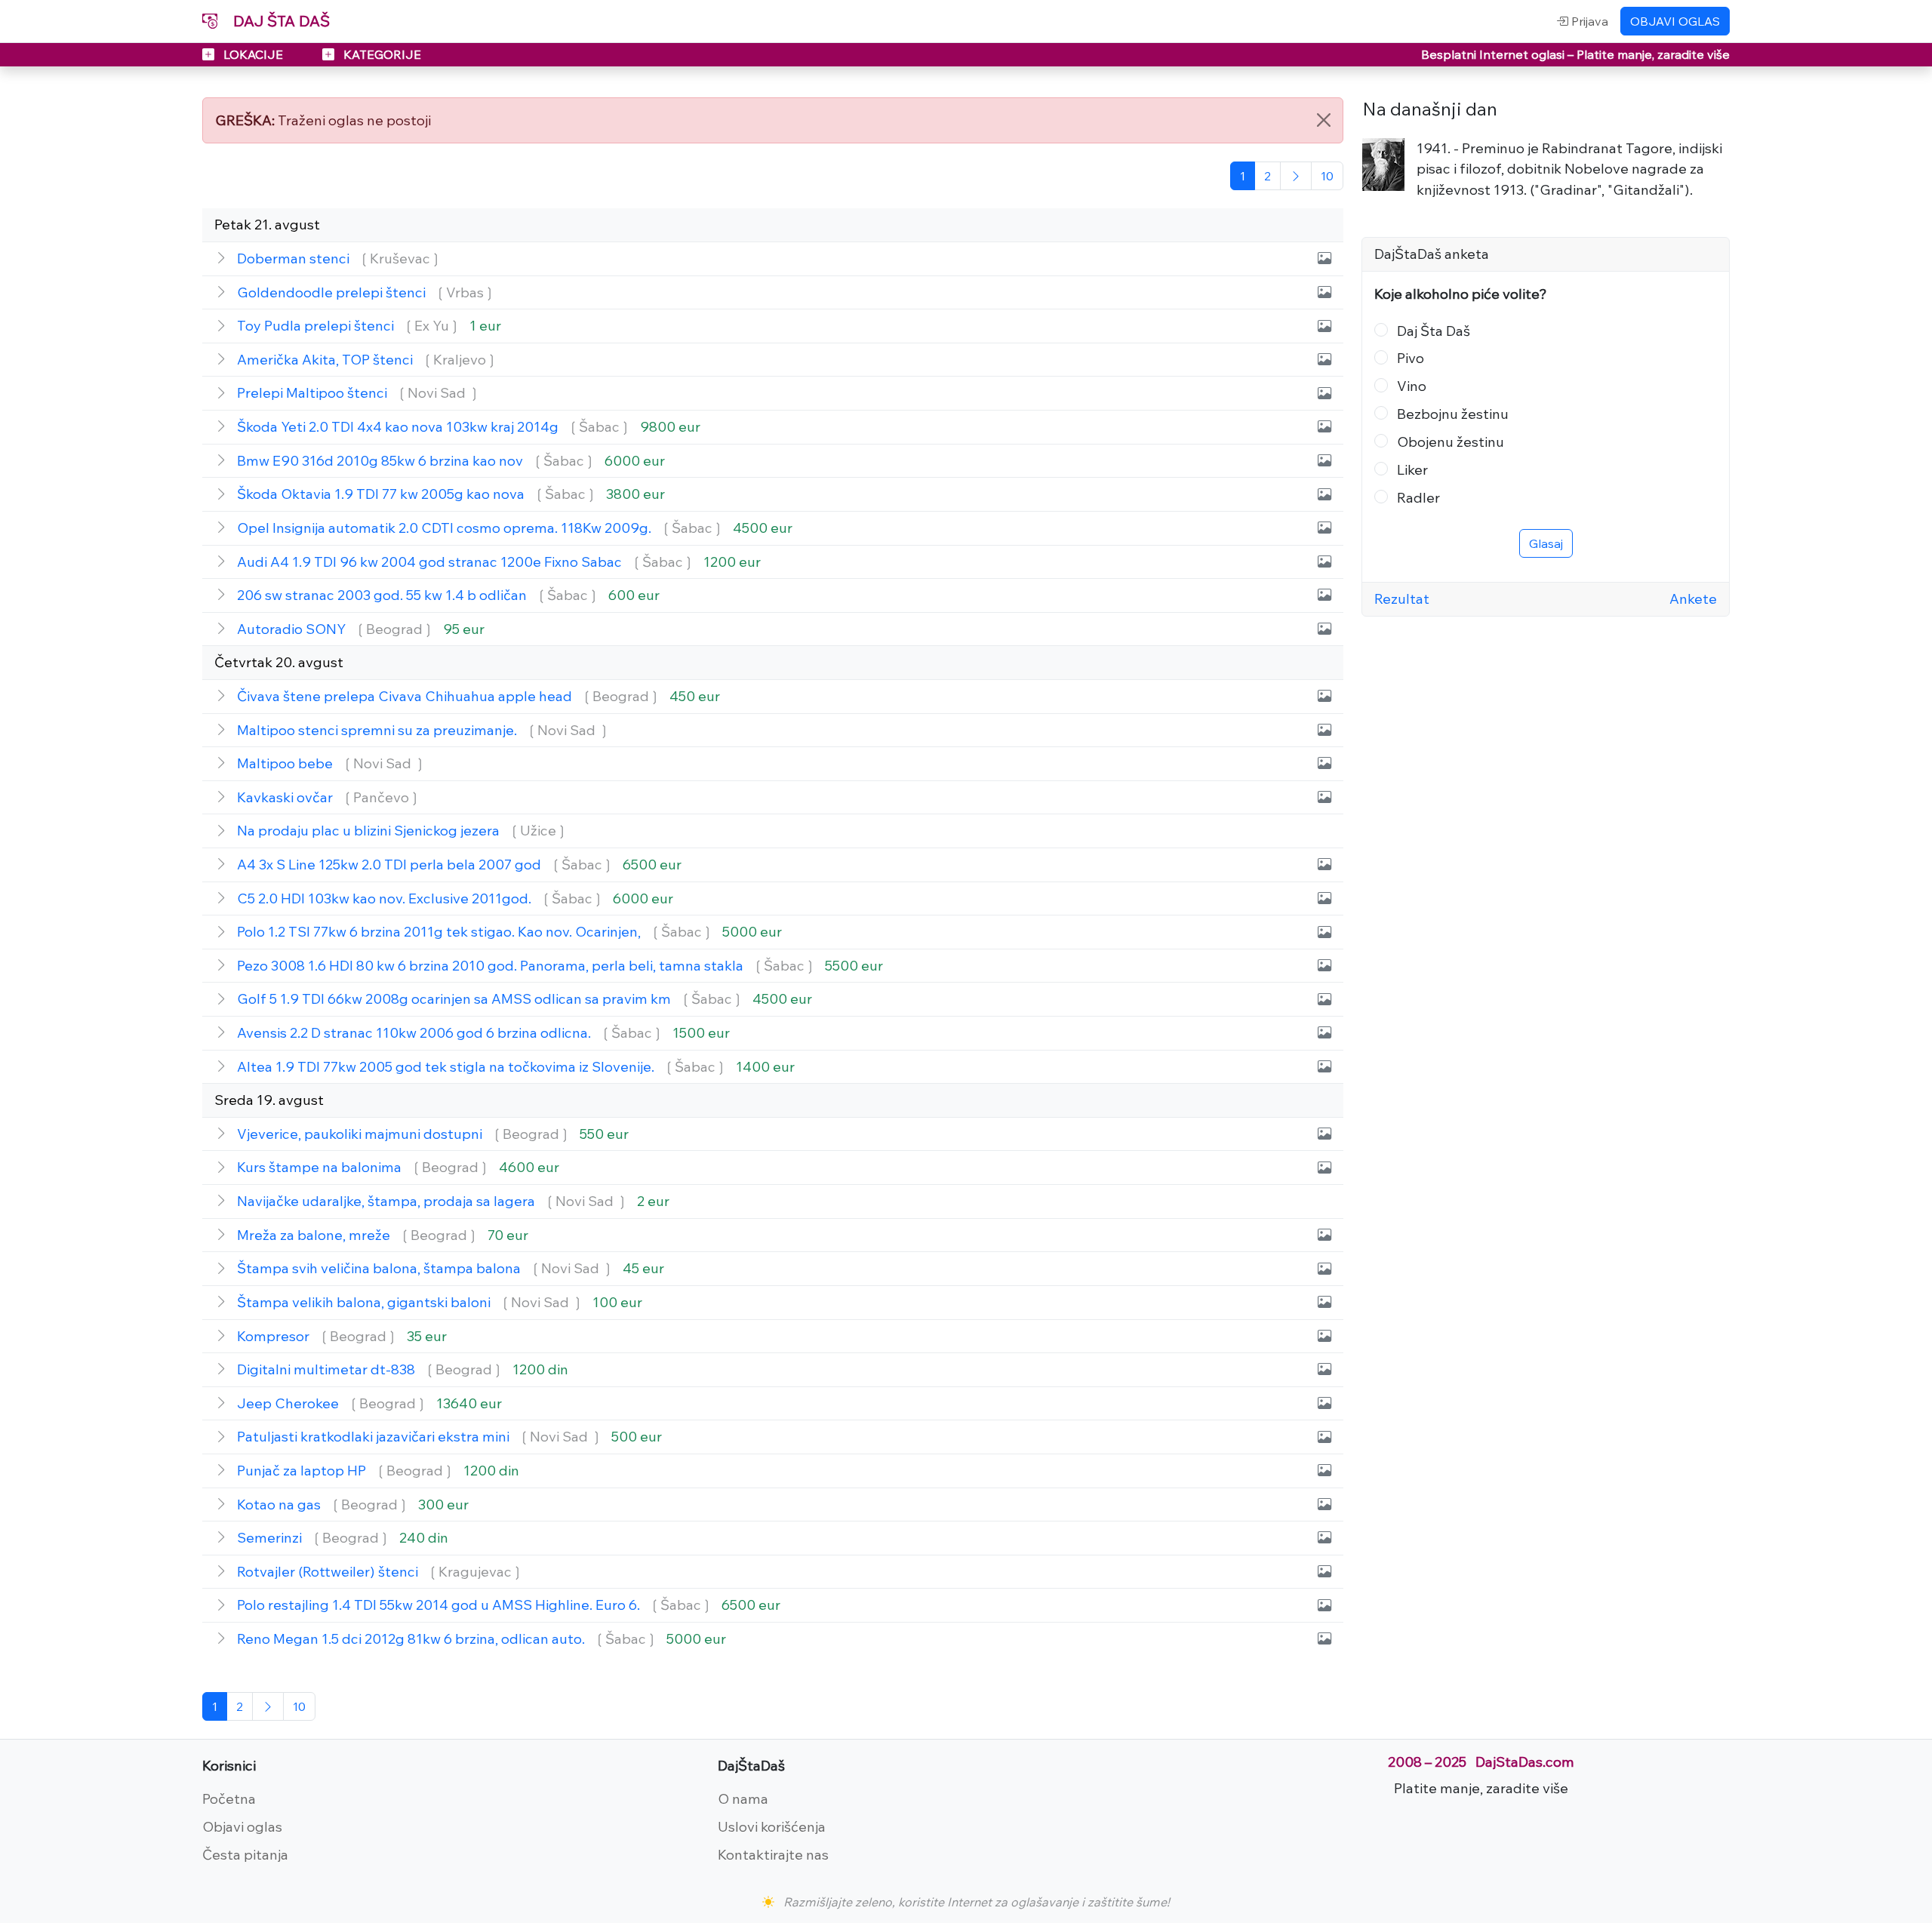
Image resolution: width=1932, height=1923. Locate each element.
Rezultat (1402, 598)
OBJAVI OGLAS (1675, 21)
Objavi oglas (242, 1826)
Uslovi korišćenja (772, 1826)
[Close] (1324, 120)
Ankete (1693, 598)
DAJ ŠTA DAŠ (280, 21)
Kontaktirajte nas (773, 1854)
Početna (229, 1798)
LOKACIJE (253, 54)
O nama (743, 1798)
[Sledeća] (1296, 176)
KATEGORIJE (381, 54)
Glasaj (1546, 543)
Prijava (1588, 21)
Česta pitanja (245, 1854)
